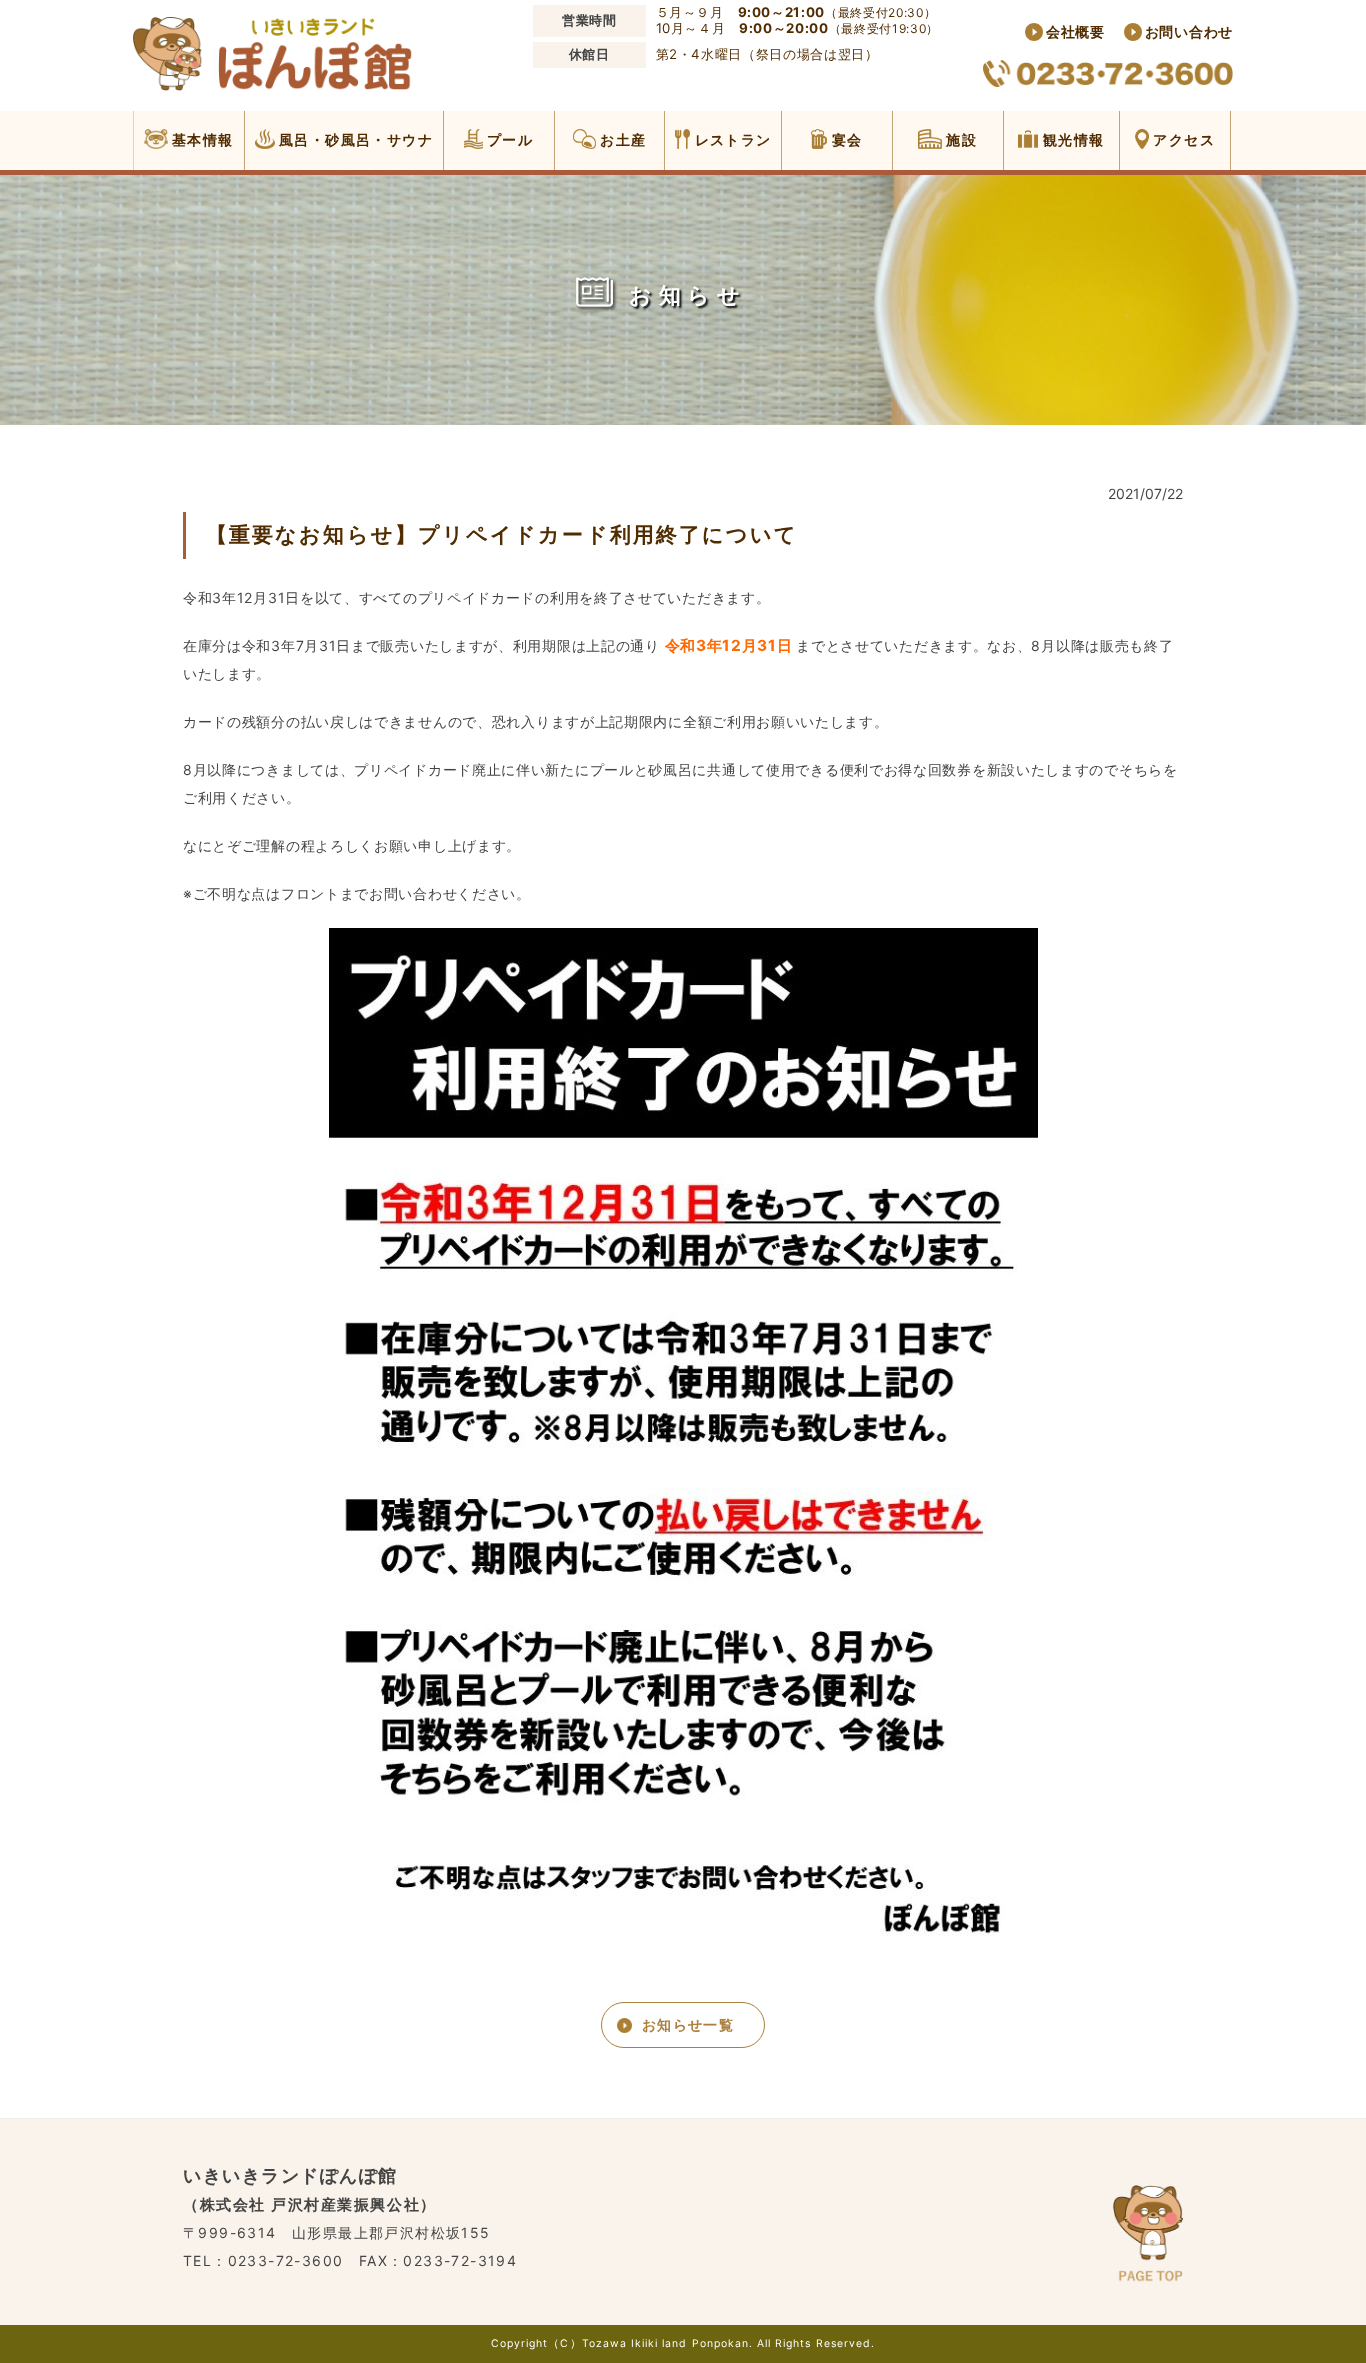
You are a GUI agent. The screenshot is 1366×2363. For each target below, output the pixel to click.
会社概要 (1075, 31)
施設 (959, 139)
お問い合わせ (1189, 31)
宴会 (844, 139)
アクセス (1182, 139)
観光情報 (1071, 139)
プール (508, 139)
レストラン (730, 139)
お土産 (621, 139)
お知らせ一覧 (688, 2024)
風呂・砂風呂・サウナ (354, 139)
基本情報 (201, 139)
